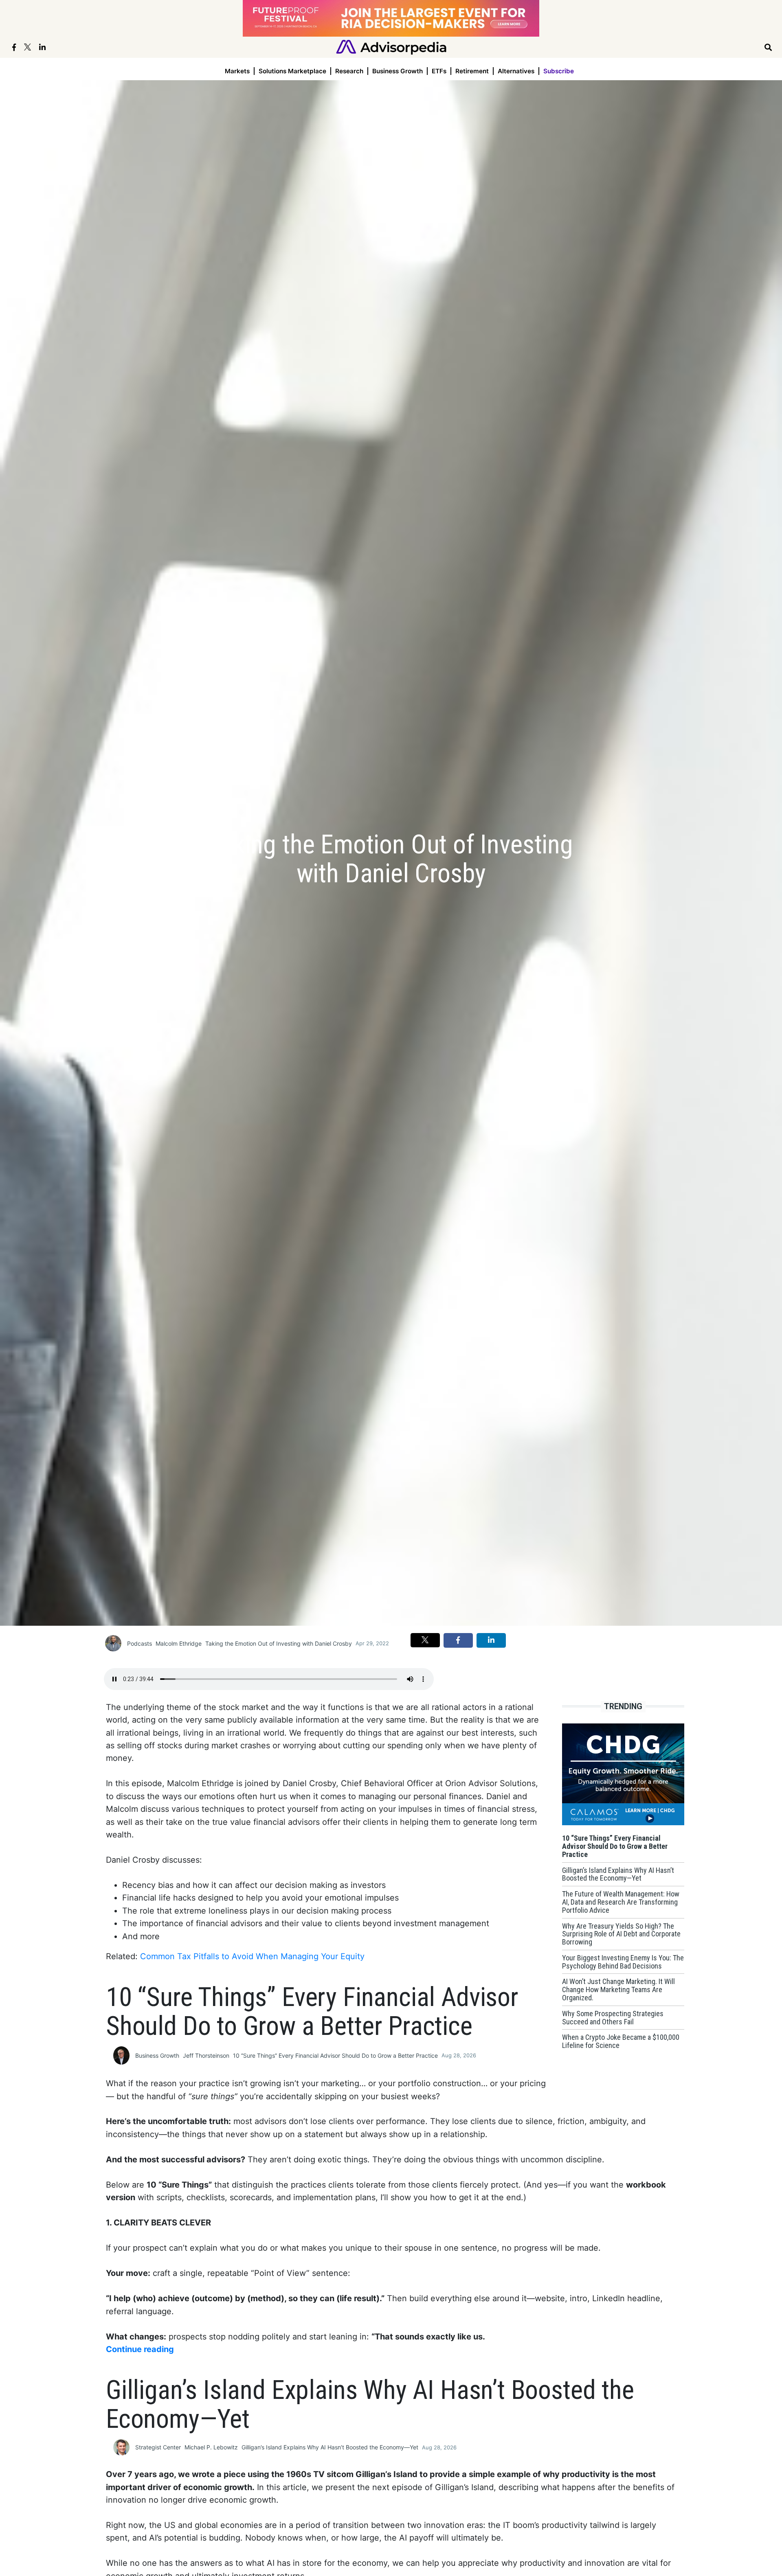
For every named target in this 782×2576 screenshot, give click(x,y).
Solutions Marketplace (292, 71)
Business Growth (398, 71)
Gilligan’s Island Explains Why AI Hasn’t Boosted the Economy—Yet (330, 2447)
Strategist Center (158, 2447)
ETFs (439, 71)
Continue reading (140, 2349)
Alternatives (516, 71)
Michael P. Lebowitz (211, 2447)
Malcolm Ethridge (179, 1643)
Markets (237, 71)
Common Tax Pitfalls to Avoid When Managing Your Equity (252, 1956)
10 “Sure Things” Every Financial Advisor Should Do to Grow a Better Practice (335, 2055)
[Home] (391, 47)
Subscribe (559, 71)
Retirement (472, 71)
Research (349, 71)
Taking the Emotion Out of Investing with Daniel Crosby (279, 1643)
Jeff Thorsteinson (206, 2055)
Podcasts (139, 1643)
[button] (425, 1640)
